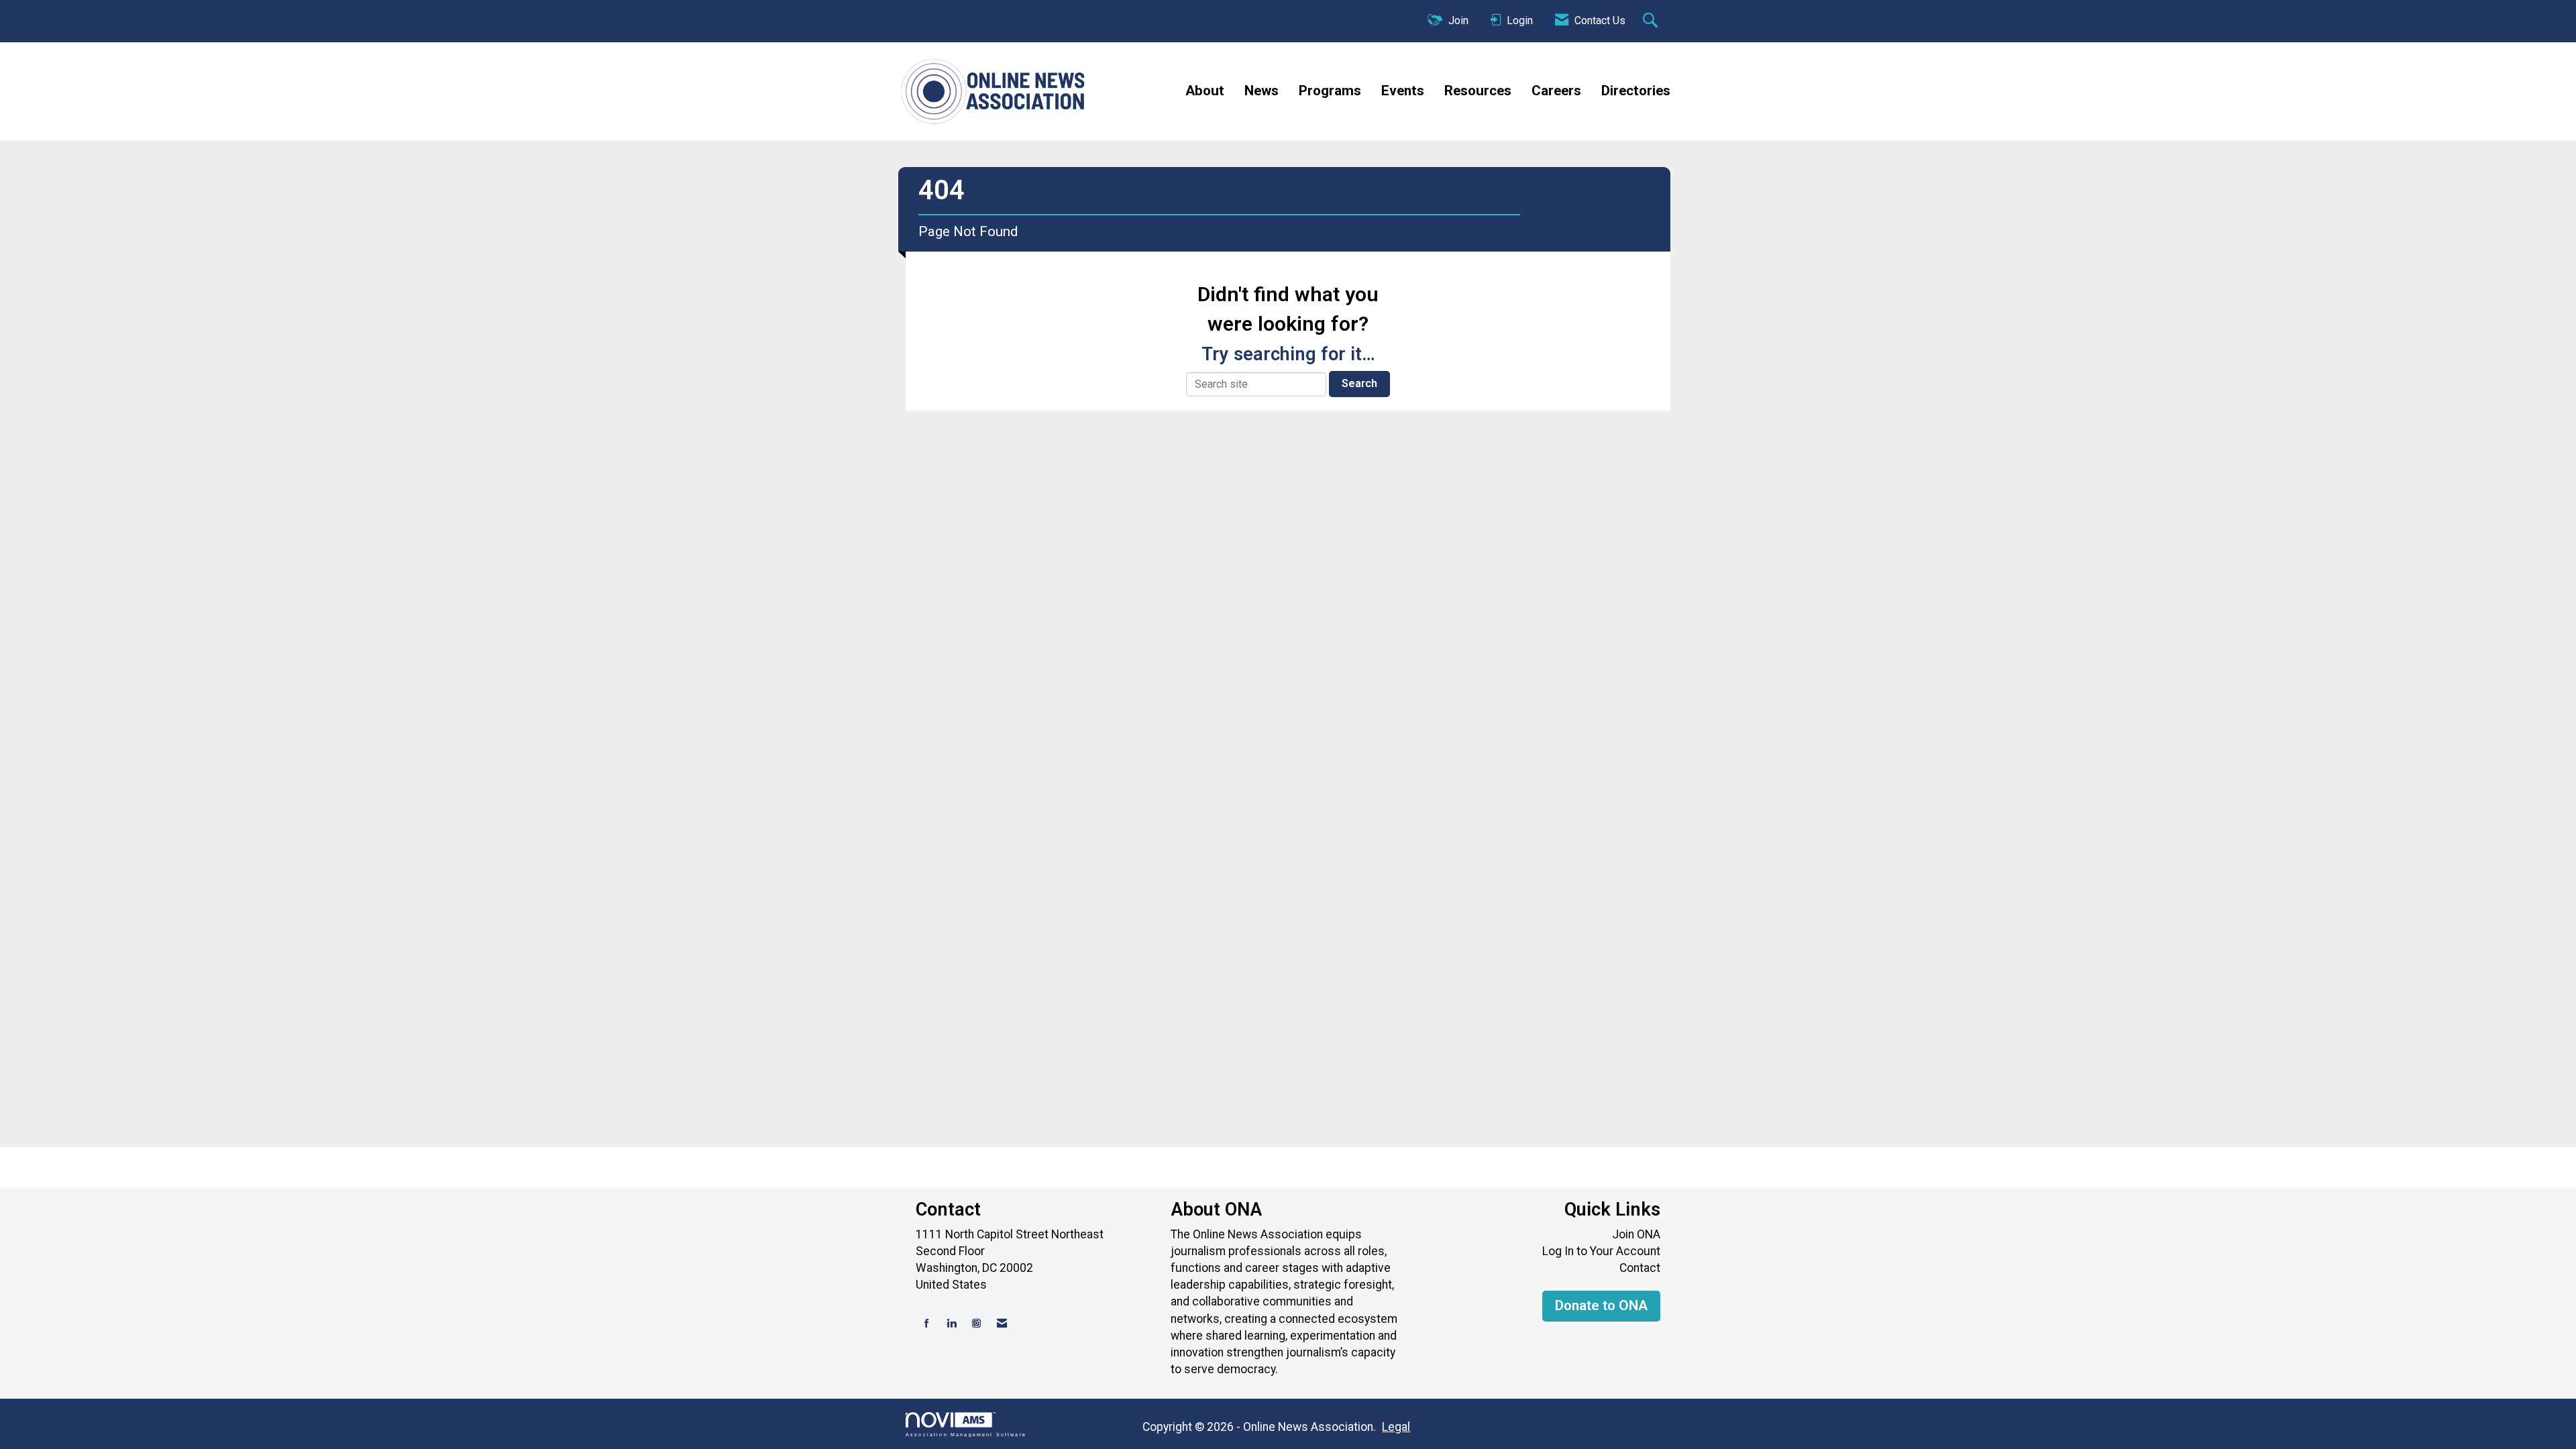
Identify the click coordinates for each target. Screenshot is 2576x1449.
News (1262, 91)
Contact (1640, 1268)
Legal (1396, 1427)
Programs (1330, 91)
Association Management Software (966, 1434)
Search (1359, 383)
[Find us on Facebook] (927, 1324)
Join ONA (1636, 1234)
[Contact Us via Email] (1002, 1324)
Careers (1556, 91)
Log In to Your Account (1601, 1251)
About (1205, 91)
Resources (1478, 91)
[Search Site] (1652, 21)
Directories (1636, 91)
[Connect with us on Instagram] (976, 1324)
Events (1403, 91)
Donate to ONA (1601, 1305)
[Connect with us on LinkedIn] (952, 1324)
